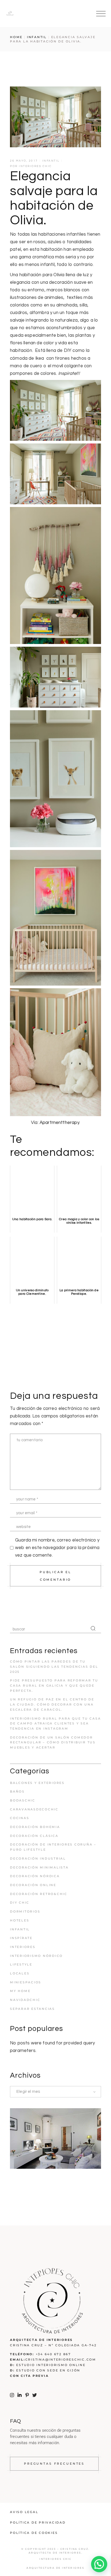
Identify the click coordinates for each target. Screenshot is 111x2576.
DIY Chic (20, 1903)
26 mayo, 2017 (24, 161)
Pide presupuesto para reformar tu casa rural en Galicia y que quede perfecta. (54, 1685)
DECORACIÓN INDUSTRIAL (38, 1858)
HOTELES (20, 1920)
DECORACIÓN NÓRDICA (35, 1876)
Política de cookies (34, 2533)
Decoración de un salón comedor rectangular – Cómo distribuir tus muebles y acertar (53, 1742)
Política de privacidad (38, 2522)
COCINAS (20, 1818)
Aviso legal (24, 2512)
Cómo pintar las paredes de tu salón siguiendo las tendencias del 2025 (54, 1666)
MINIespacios (26, 1982)
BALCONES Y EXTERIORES (37, 1783)
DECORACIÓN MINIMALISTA (39, 1867)
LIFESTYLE (21, 1964)
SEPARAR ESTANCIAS (32, 2009)
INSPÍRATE (21, 1938)
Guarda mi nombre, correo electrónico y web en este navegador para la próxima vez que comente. (57, 1548)
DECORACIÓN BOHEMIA (35, 1827)
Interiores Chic (35, 166)
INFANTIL (37, 37)
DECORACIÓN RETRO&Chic (39, 1894)
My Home (20, 1991)
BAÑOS (17, 1791)
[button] (99, 2564)
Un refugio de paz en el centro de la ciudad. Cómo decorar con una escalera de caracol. (52, 1704)
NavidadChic (25, 2000)
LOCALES (20, 1973)
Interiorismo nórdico (36, 1956)
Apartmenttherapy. (59, 1123)
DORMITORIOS (25, 1911)
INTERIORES (23, 1947)
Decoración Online (33, 1885)
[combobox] (55, 2092)
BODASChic (23, 1800)
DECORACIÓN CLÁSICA (34, 1836)
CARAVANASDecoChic (34, 1809)
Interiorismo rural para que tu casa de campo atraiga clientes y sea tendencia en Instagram (55, 1724)
